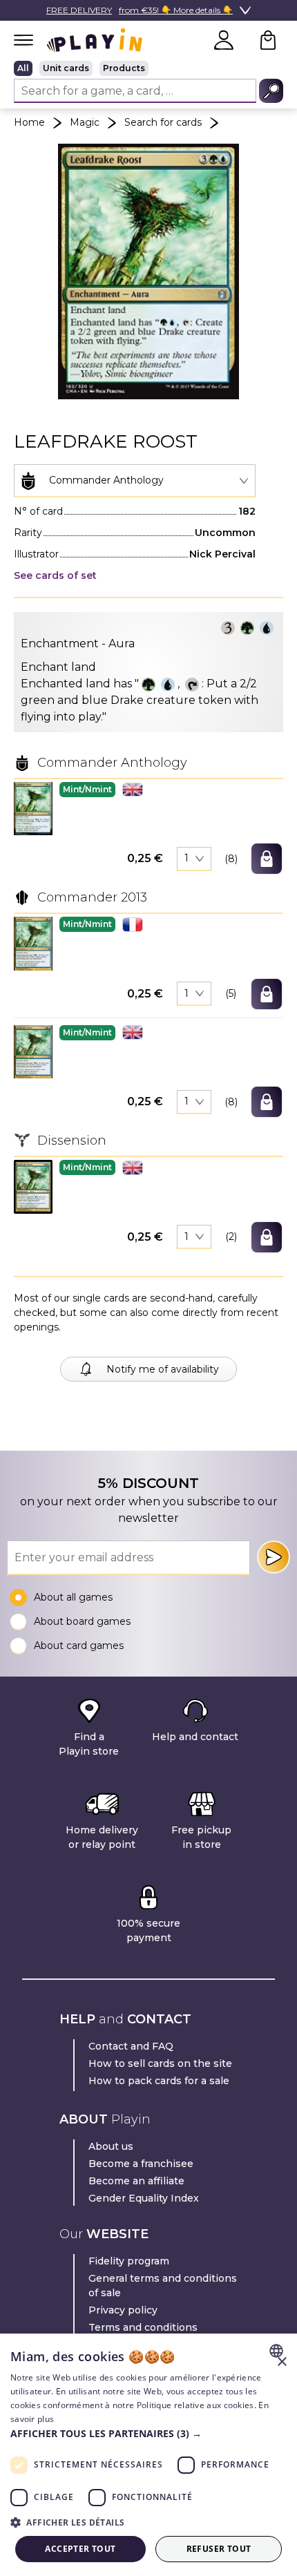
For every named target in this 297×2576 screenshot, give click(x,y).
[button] (33, 809)
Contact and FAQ (131, 2046)
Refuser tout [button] (219, 2549)
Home (29, 122)
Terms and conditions (143, 2327)
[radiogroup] (148, 68)
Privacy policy (123, 2310)
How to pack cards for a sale (159, 2081)
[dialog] (148, 2455)
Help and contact (195, 1737)
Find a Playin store (89, 1744)
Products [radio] (124, 68)
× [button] (281, 2362)
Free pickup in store (201, 1837)
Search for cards (163, 122)
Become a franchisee (141, 2164)
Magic (85, 122)
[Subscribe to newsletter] (274, 1557)
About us (111, 2146)
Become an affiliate (136, 2181)
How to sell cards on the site (160, 2063)
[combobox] (135, 481)
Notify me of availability (163, 1369)
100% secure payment (148, 1930)
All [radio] (23, 68)
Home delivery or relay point (102, 1837)
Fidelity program (129, 2261)
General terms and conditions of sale (163, 2286)
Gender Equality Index (144, 2198)
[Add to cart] (267, 859)
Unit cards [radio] (66, 68)
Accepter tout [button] (80, 2549)
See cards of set (55, 575)
